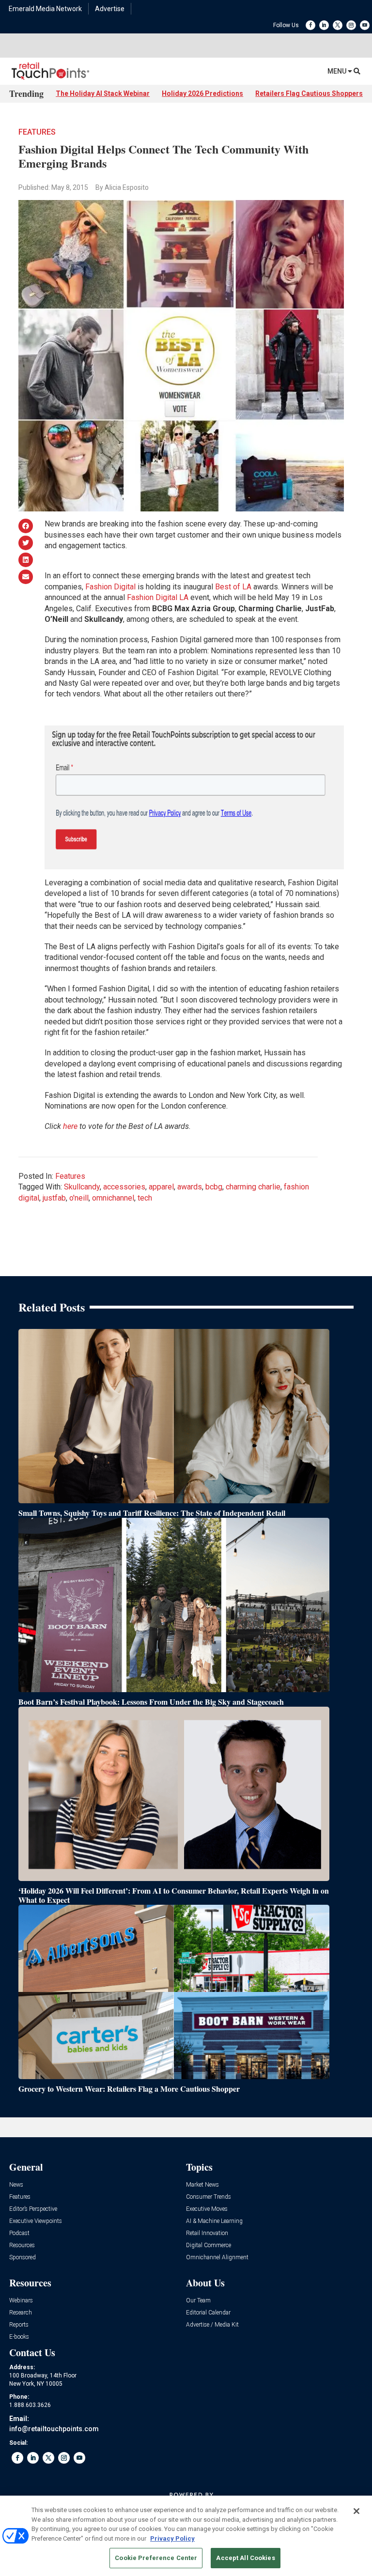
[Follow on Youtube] (365, 25)
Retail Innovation (207, 2233)
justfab (54, 1198)
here (70, 1126)
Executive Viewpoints (36, 2221)
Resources (22, 2245)
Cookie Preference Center (156, 2558)
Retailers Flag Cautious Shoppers (309, 93)
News (16, 2185)
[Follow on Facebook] (310, 25)
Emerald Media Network (45, 9)
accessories (124, 1187)
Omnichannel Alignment (217, 2258)
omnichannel (113, 1198)
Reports (19, 2325)
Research (21, 2313)
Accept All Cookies (245, 2558)
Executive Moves (207, 2209)
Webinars (21, 2301)
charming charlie (253, 1187)
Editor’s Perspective (33, 2209)
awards (190, 1187)
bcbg (214, 1187)
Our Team (198, 2301)
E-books (19, 2337)
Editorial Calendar (208, 2313)
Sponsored (23, 2258)
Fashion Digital (110, 587)
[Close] (356, 2511)
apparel (161, 1187)
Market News (202, 2185)
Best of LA (233, 587)
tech (145, 1198)
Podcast (19, 2233)
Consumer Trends (209, 2197)
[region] (186, 2536)
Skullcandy (82, 1187)
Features (37, 132)
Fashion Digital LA (158, 597)
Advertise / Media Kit (212, 2325)
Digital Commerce (209, 2245)
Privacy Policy (172, 2538)
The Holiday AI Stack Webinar (103, 93)
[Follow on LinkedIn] (324, 25)
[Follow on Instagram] (351, 25)
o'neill (79, 1198)
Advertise (110, 9)
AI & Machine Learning (214, 2221)
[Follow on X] (338, 25)
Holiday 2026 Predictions (202, 93)
